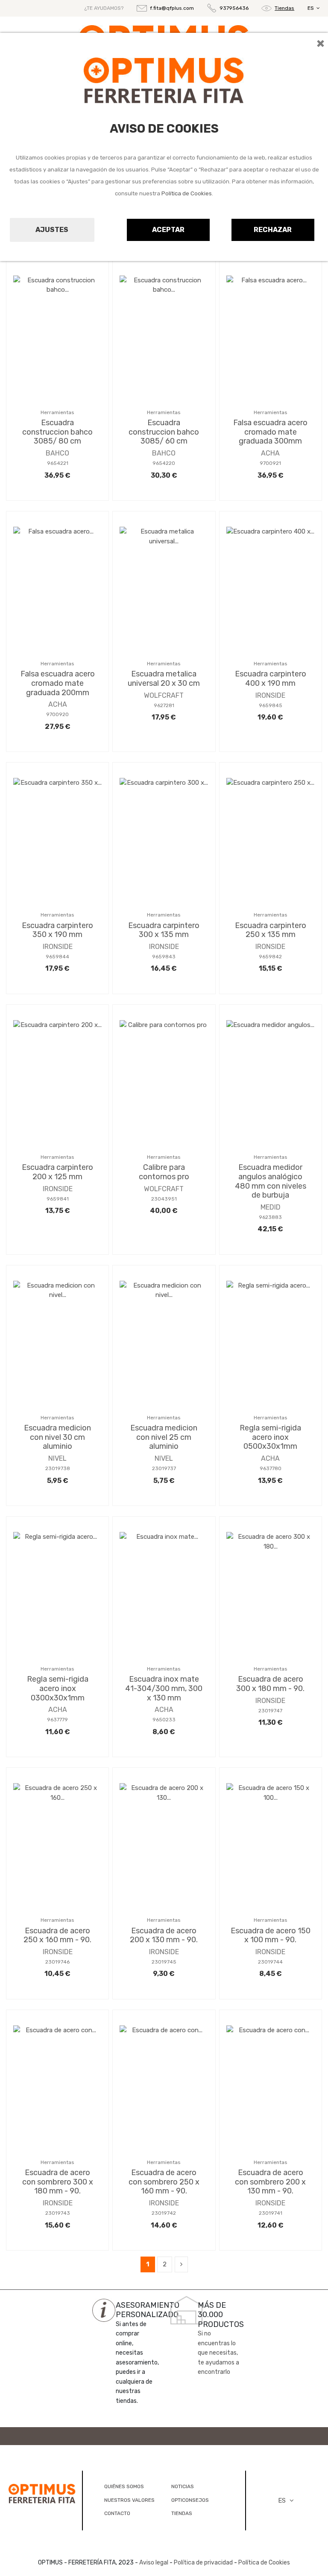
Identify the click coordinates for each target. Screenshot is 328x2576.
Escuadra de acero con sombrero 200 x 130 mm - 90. (270, 2182)
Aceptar (168, 230)
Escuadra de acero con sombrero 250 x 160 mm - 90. (164, 2182)
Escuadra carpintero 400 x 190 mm (271, 679)
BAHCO (57, 453)
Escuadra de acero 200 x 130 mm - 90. (164, 1935)
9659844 (57, 957)
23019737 (164, 1468)
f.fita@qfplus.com (172, 8)
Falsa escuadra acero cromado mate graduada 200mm (58, 683)
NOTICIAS (183, 2486)
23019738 (58, 1468)
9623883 (270, 1217)
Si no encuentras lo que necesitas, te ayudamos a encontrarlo (218, 2353)
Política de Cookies (187, 193)
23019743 (58, 2213)
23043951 (164, 1199)
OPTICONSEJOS (190, 2500)
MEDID (271, 1207)
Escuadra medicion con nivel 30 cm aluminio (57, 1437)
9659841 (58, 1199)
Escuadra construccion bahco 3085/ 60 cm (164, 432)
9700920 (57, 714)
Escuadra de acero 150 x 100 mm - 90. (271, 1935)
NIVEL (57, 1458)
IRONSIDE (270, 695)
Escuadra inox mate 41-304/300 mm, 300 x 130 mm (164, 1688)
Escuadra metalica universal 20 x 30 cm (164, 679)
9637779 (57, 1720)
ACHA (270, 453)
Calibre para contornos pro (164, 1172)
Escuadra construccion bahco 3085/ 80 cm (57, 432)
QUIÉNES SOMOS (124, 2486)
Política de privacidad (203, 2563)
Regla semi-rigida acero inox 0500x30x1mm (270, 1437)
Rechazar (273, 230)
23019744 (270, 1962)
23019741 (271, 2213)
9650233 (164, 1720)
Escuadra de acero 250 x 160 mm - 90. (57, 1935)
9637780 (271, 1468)
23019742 (164, 2213)
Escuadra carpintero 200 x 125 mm (57, 1172)
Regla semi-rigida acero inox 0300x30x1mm (58, 1688)
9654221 (58, 463)
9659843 (164, 957)
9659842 (270, 957)
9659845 (271, 705)
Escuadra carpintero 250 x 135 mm (271, 930)
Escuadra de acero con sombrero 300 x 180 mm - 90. (58, 2182)
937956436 (234, 8)
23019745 (164, 1962)
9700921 (270, 463)
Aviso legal (154, 2563)
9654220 (164, 463)
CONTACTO (117, 2513)
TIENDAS (182, 2513)
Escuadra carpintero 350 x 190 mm (57, 930)
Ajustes (52, 230)
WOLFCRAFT (164, 695)
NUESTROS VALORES (129, 2500)
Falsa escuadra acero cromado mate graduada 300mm (270, 432)
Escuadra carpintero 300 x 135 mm (164, 930)
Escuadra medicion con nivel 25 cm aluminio (164, 1437)
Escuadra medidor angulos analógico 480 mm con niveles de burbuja (271, 1181)
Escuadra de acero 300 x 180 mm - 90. (270, 1684)
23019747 (270, 1711)
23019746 (57, 1962)
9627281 (164, 705)
